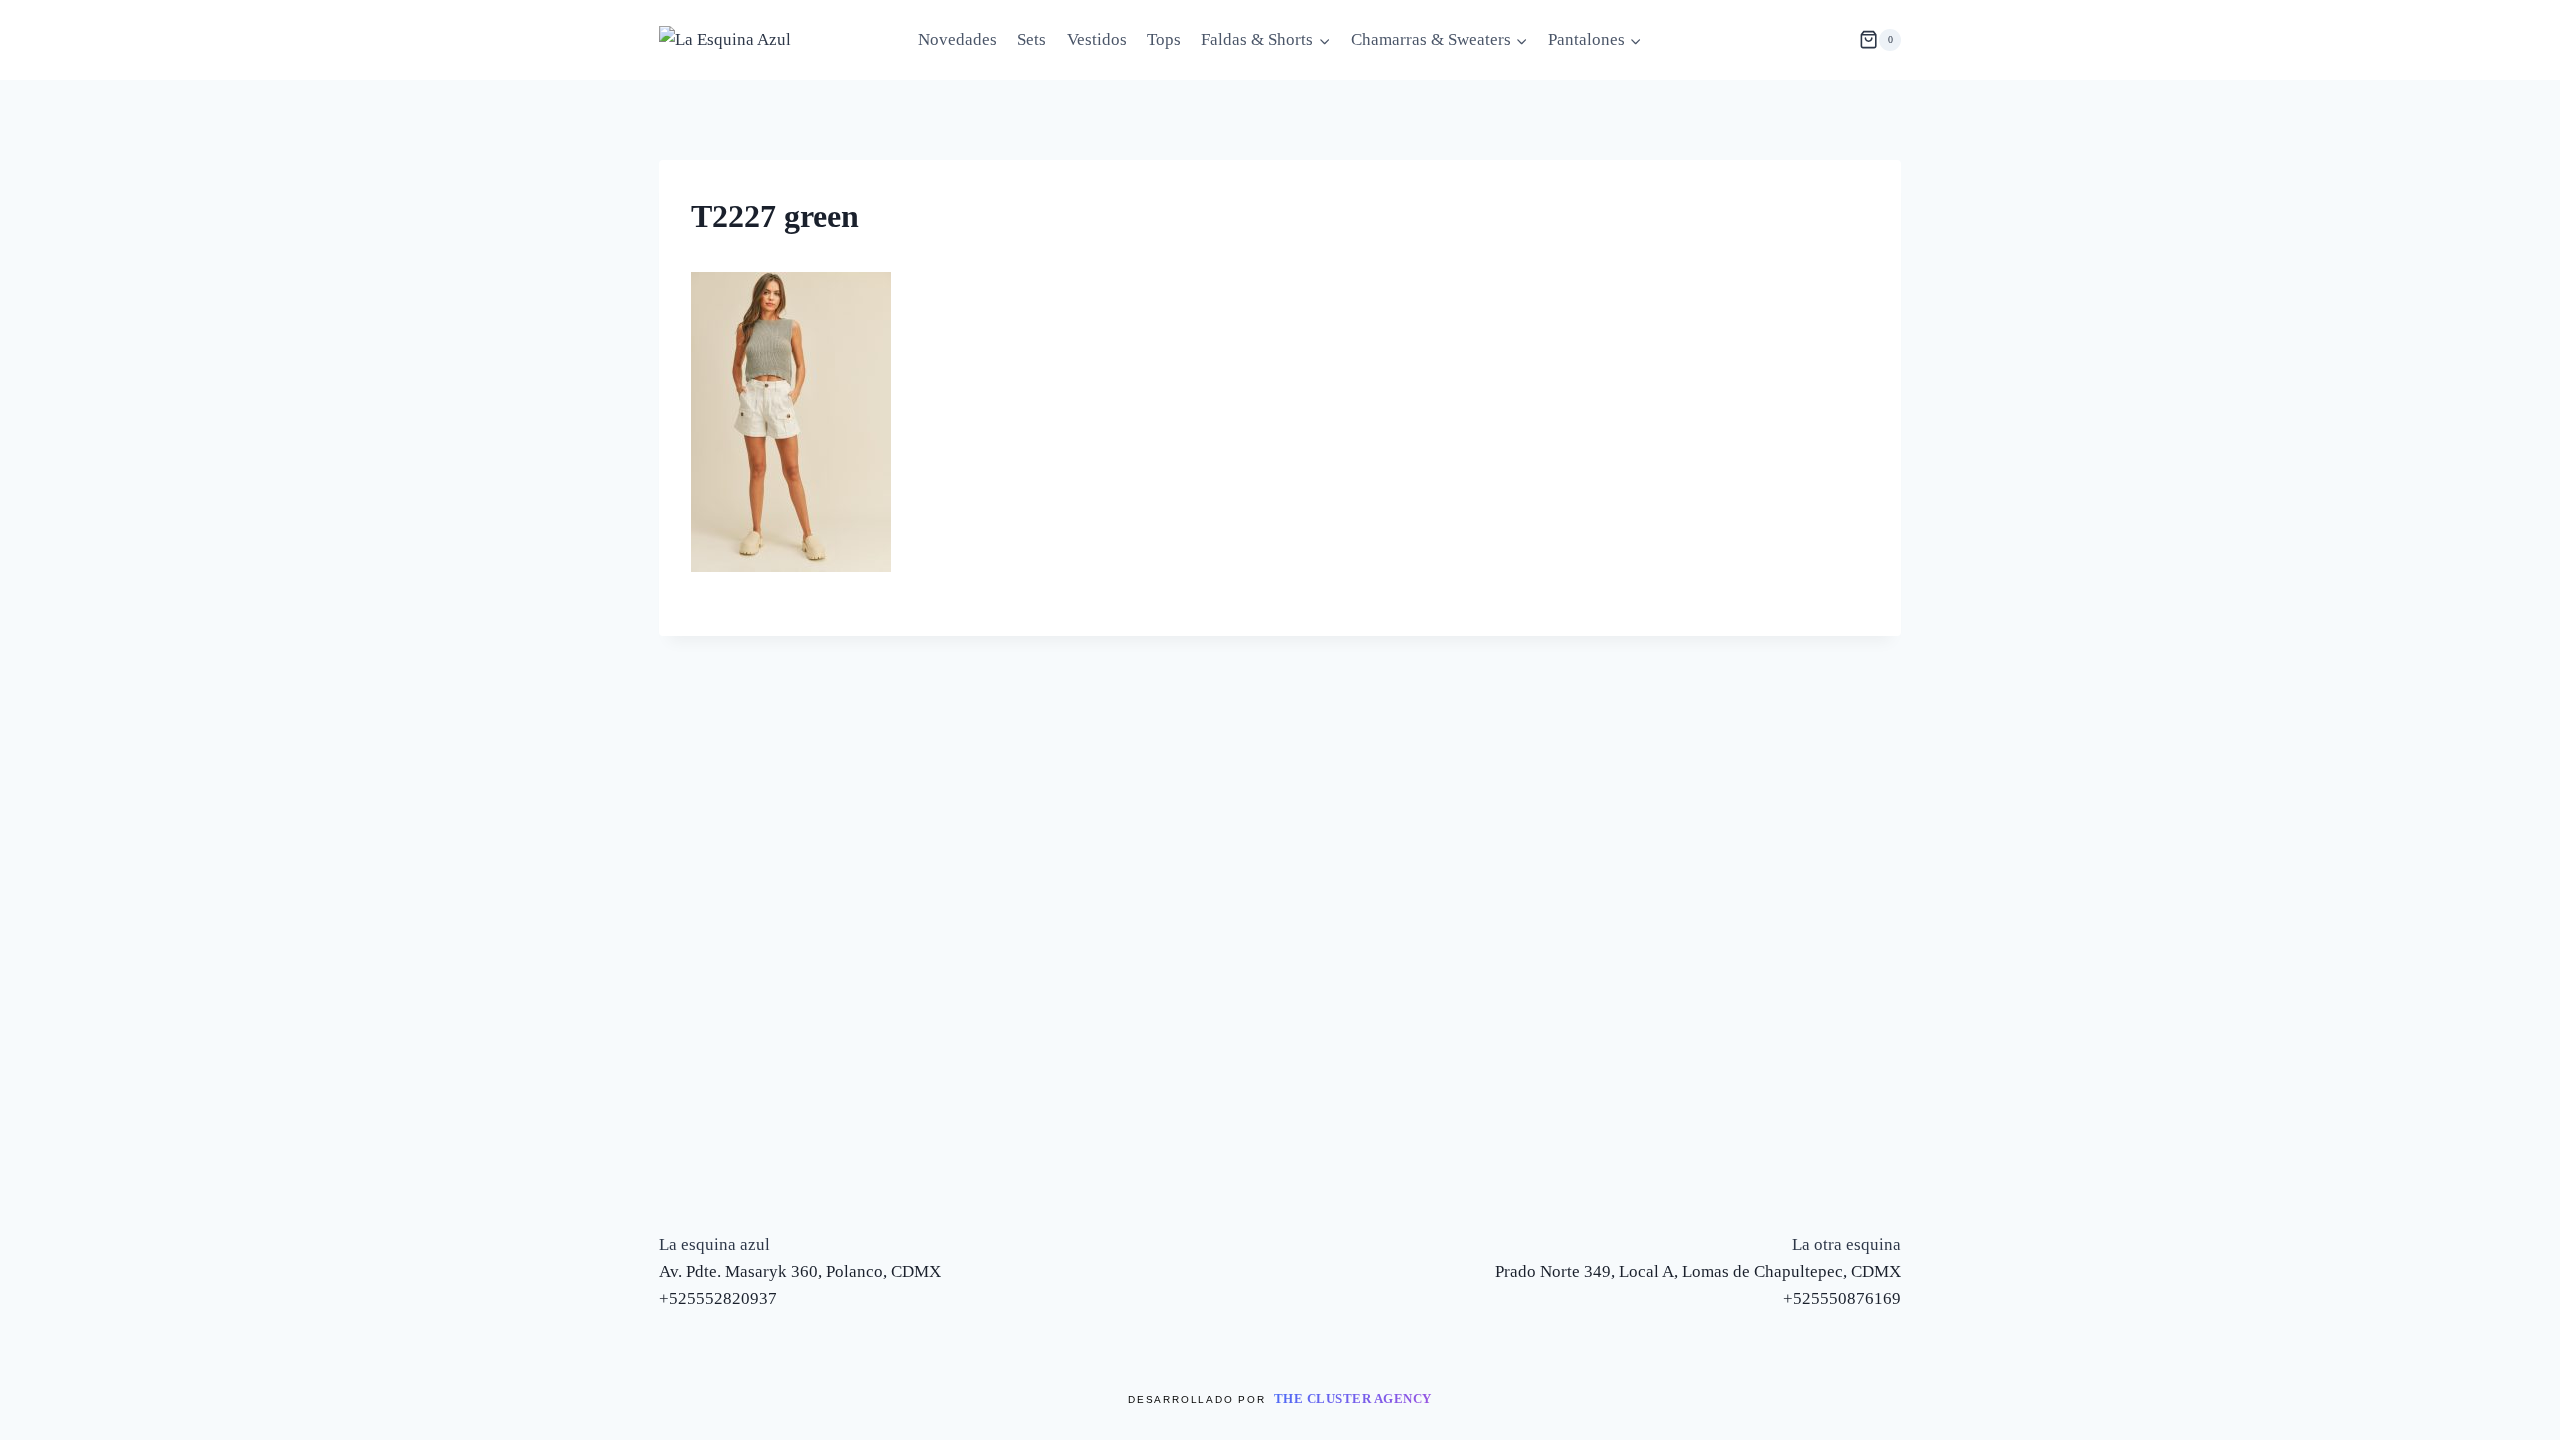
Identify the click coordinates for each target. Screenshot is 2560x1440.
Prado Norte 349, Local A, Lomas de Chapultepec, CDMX (1698, 1271)
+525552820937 (718, 1298)
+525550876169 (1842, 1298)
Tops (1164, 39)
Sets (1031, 39)
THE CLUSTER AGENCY (1353, 1398)
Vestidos (1097, 39)
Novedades (957, 39)
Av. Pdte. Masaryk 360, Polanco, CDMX (800, 1271)
